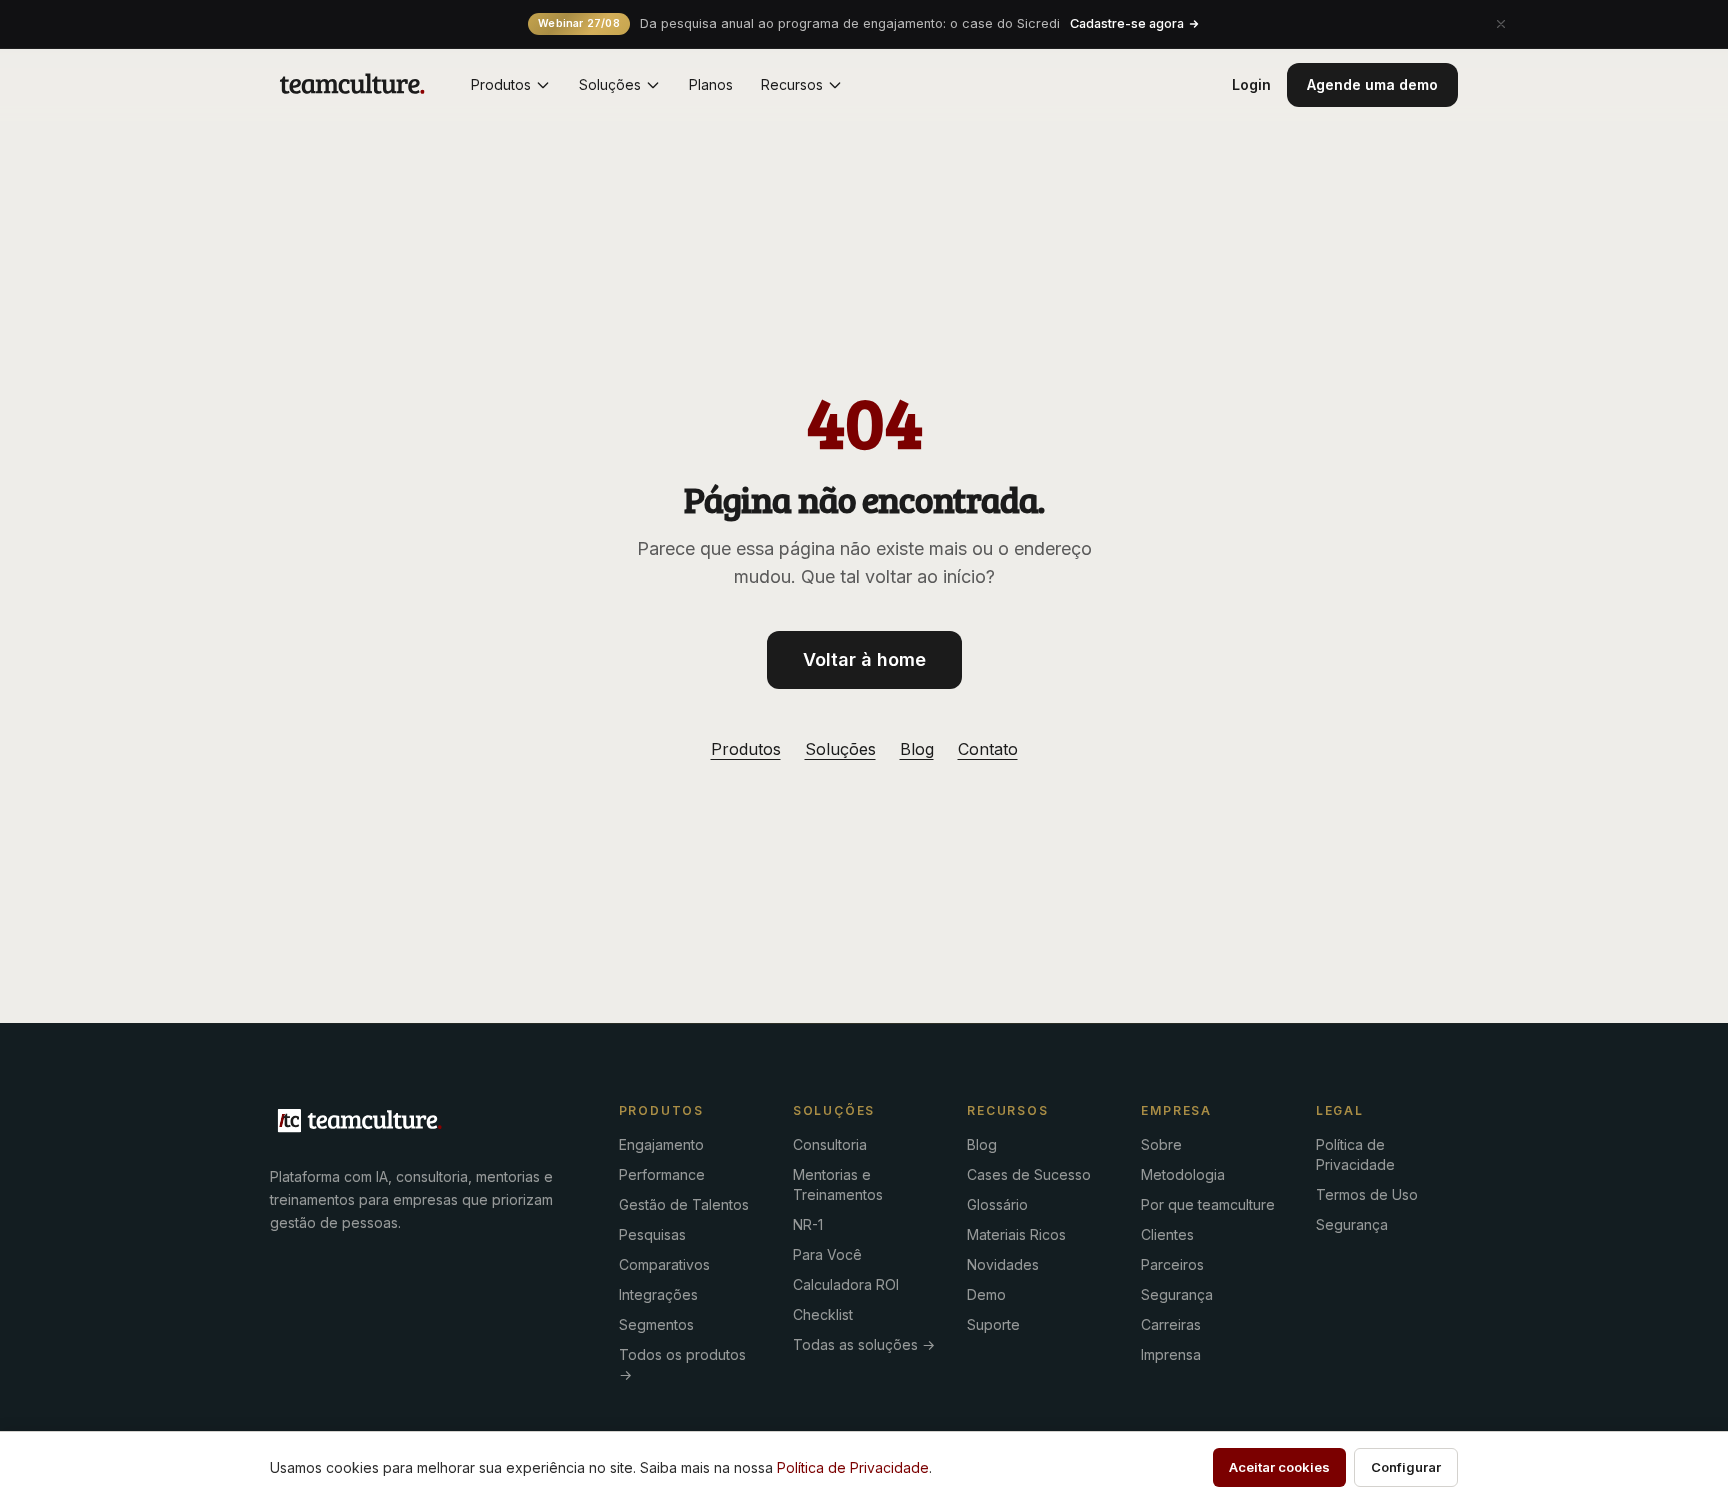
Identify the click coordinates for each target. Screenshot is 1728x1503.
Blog (917, 749)
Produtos (746, 749)
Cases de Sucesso (1029, 1174)
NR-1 (808, 1224)
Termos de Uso (1367, 1194)
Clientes (1167, 1234)
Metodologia (1183, 1174)
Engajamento (661, 1144)
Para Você (827, 1254)
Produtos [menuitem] (501, 84)
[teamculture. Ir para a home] (352, 85)
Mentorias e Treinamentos (838, 1184)
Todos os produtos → (682, 1364)
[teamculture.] (360, 1121)
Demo (986, 1294)
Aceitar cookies (1279, 1467)
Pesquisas (652, 1234)
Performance (662, 1174)
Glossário (997, 1204)
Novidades (1003, 1264)
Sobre (1161, 1144)
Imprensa (1171, 1354)
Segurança (1177, 1294)
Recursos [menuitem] (792, 84)
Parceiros (1172, 1264)
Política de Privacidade (1355, 1154)
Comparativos (664, 1264)
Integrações (658, 1294)
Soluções (840, 749)
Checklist (823, 1314)
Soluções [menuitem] (610, 84)
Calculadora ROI (846, 1284)
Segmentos (656, 1324)
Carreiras (1171, 1324)
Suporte (993, 1324)
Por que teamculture (1208, 1204)
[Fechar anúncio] (1501, 24)
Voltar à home (864, 659)
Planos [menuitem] (711, 84)
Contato (988, 749)
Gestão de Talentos (684, 1204)
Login (1251, 84)
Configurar (1406, 1467)
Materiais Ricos (1016, 1234)
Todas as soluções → (864, 1344)
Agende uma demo (1372, 84)
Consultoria (830, 1144)
